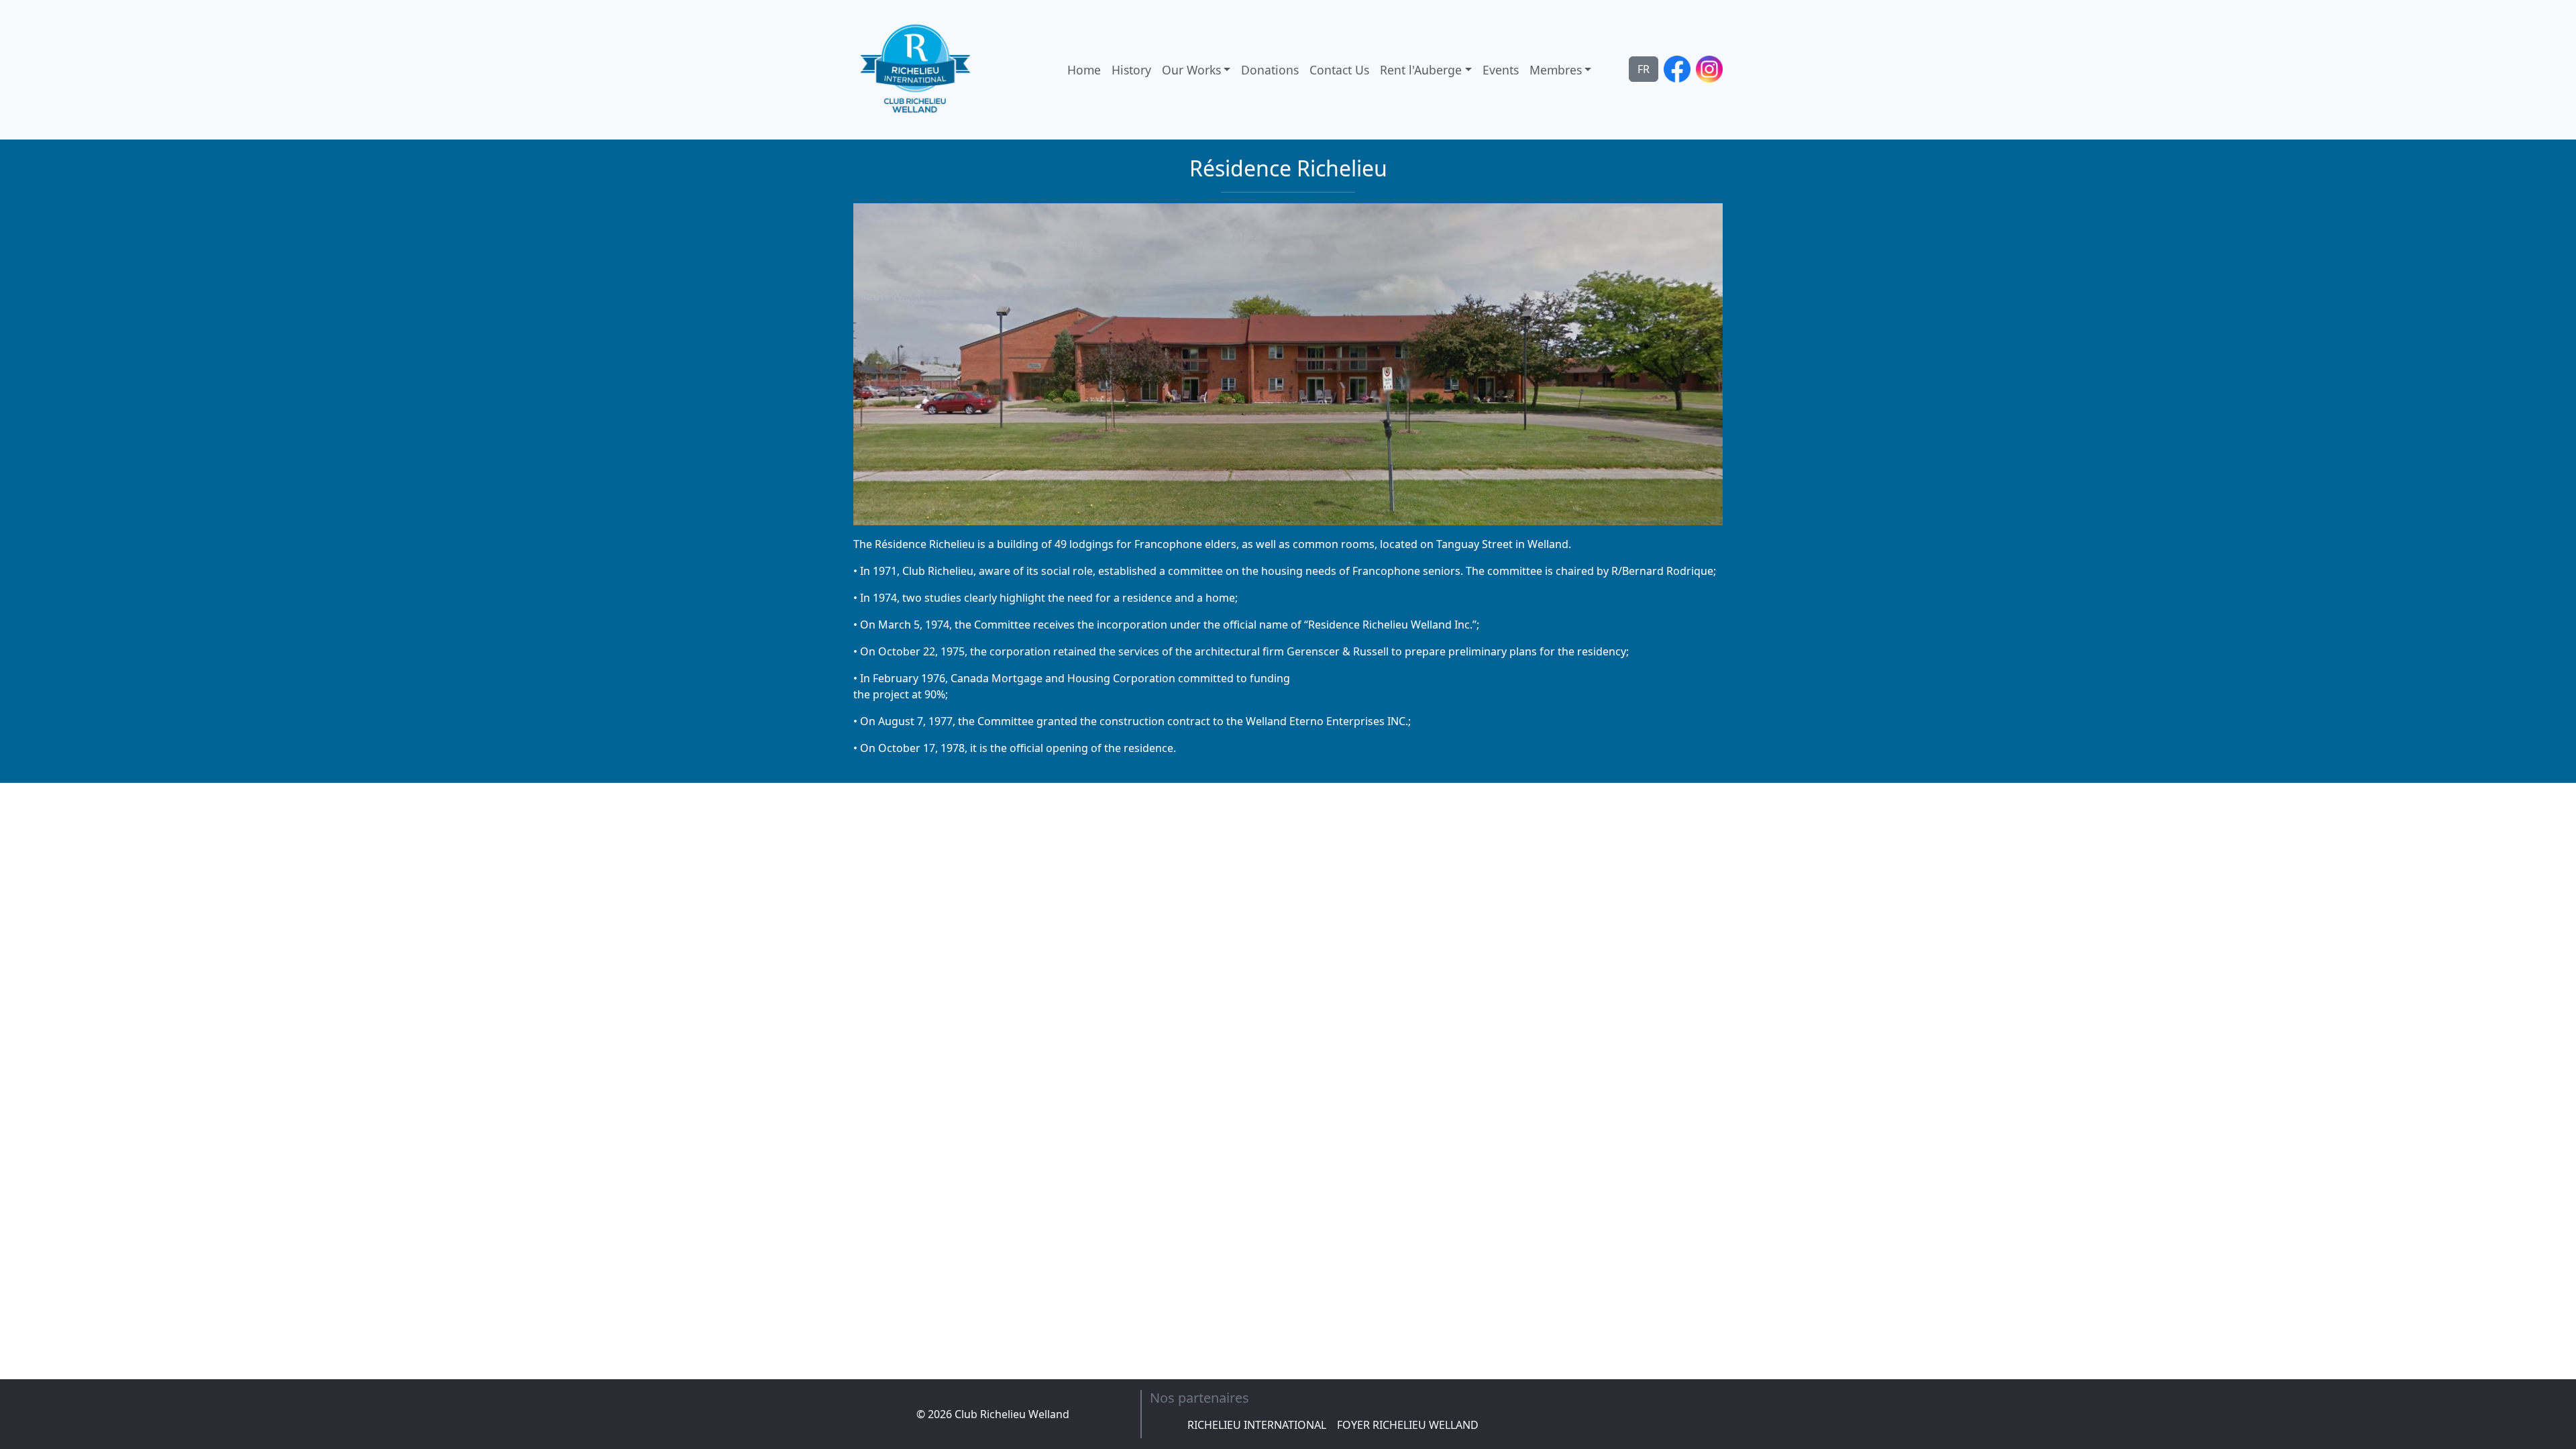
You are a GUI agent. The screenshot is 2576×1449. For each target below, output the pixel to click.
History (1131, 70)
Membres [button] (1556, 70)
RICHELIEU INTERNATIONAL (1257, 1425)
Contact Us (1339, 70)
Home (1084, 70)
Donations (1270, 70)
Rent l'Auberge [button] (1421, 70)
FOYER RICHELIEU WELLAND (1408, 1425)
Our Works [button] (1191, 70)
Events (1501, 70)
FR (1644, 69)
